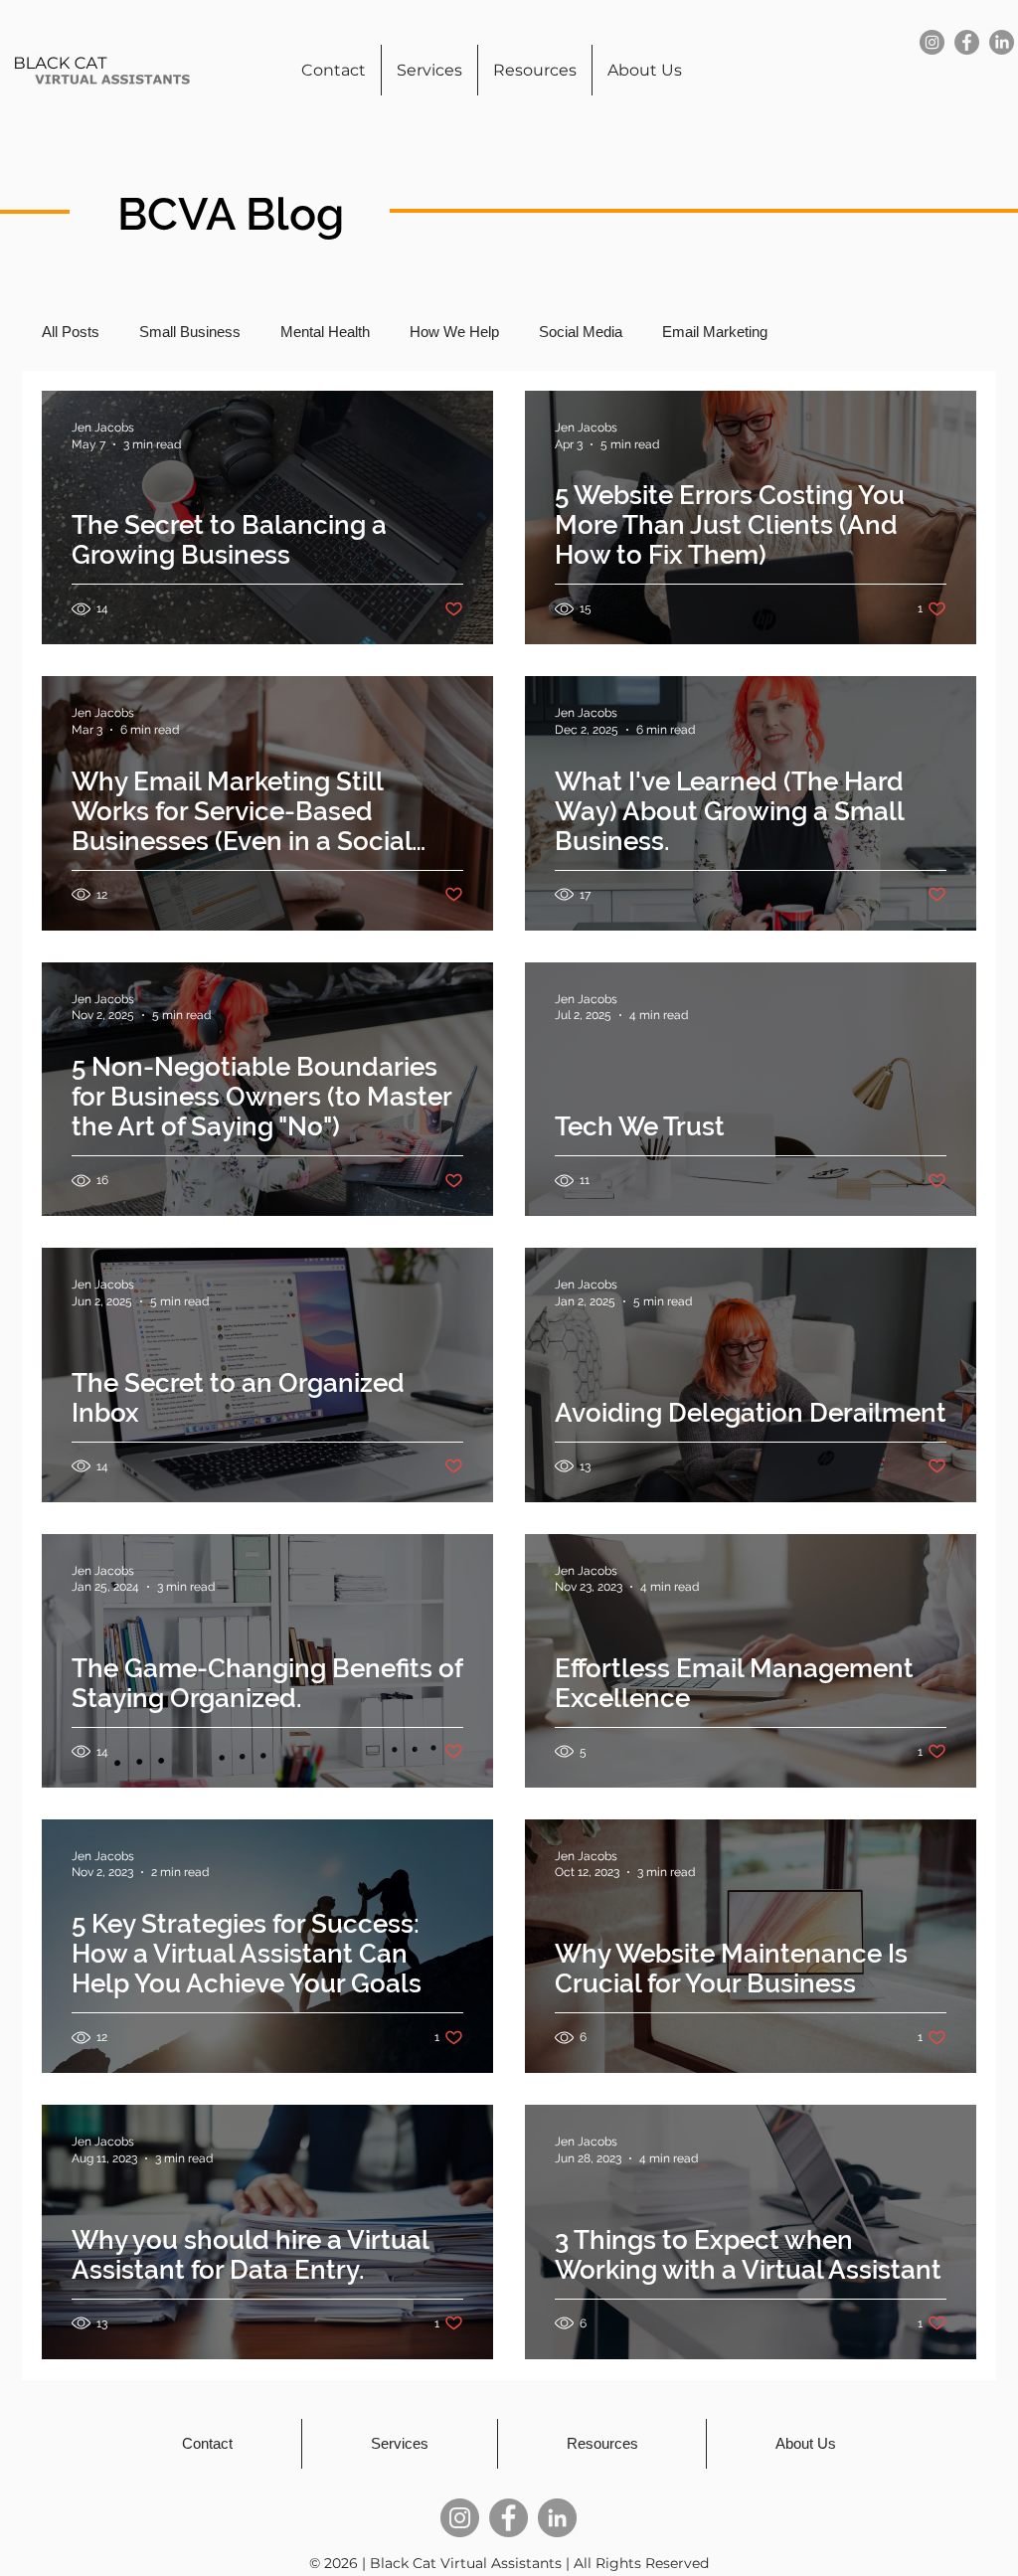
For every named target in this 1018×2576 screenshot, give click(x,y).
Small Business (190, 332)
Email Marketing (715, 332)
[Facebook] (967, 42)
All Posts (71, 332)
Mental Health (325, 332)
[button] (535, 70)
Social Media (581, 332)
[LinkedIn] (1002, 42)
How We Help (454, 332)
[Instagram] (932, 42)
